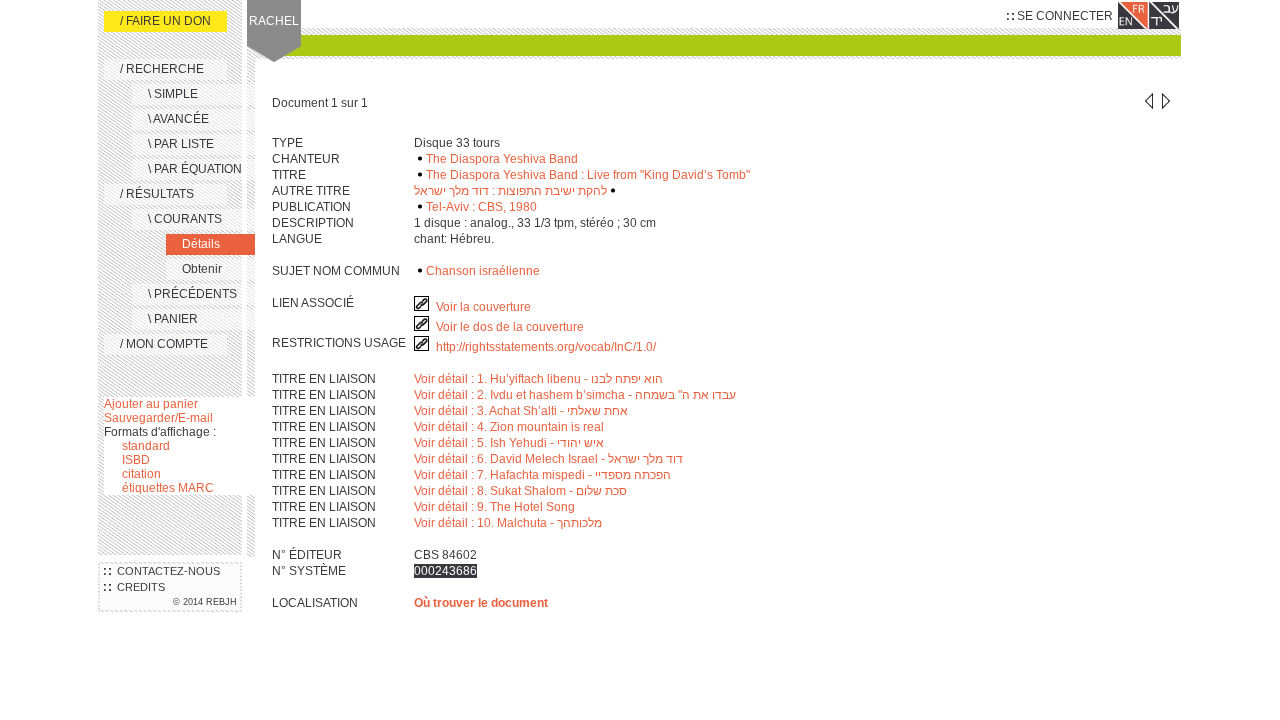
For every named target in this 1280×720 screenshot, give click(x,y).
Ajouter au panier (151, 404)
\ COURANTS (185, 219)
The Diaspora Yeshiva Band (502, 159)
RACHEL (274, 21)
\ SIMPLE (173, 94)
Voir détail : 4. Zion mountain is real (509, 427)
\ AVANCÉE (178, 119)
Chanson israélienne (483, 271)
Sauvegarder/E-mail (158, 418)
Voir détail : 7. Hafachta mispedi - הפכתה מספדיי (542, 475)
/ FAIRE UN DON (165, 21)
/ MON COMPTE (164, 344)
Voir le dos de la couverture (510, 327)
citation (141, 474)
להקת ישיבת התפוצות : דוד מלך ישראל (510, 191)
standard (146, 446)
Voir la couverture (483, 307)
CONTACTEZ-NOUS (165, 571)
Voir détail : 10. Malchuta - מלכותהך (508, 523)
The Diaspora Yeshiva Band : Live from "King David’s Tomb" (588, 175)
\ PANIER (173, 319)
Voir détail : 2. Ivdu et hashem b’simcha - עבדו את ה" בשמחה (575, 395)
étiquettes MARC (168, 488)
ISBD (136, 460)
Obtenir (202, 269)
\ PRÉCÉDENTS (192, 294)
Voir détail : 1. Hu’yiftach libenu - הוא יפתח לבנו (538, 379)
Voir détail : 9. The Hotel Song (494, 507)
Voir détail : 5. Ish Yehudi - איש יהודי (509, 443)
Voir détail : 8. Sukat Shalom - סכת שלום (520, 491)
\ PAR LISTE (181, 144)
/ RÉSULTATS (157, 194)
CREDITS (138, 587)
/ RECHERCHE (162, 69)
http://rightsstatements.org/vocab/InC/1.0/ (547, 347)
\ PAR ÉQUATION (195, 169)
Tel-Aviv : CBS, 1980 (481, 207)
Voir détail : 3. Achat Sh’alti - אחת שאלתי (521, 411)
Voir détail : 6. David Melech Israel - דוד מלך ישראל (548, 459)
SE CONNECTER (1063, 16)
